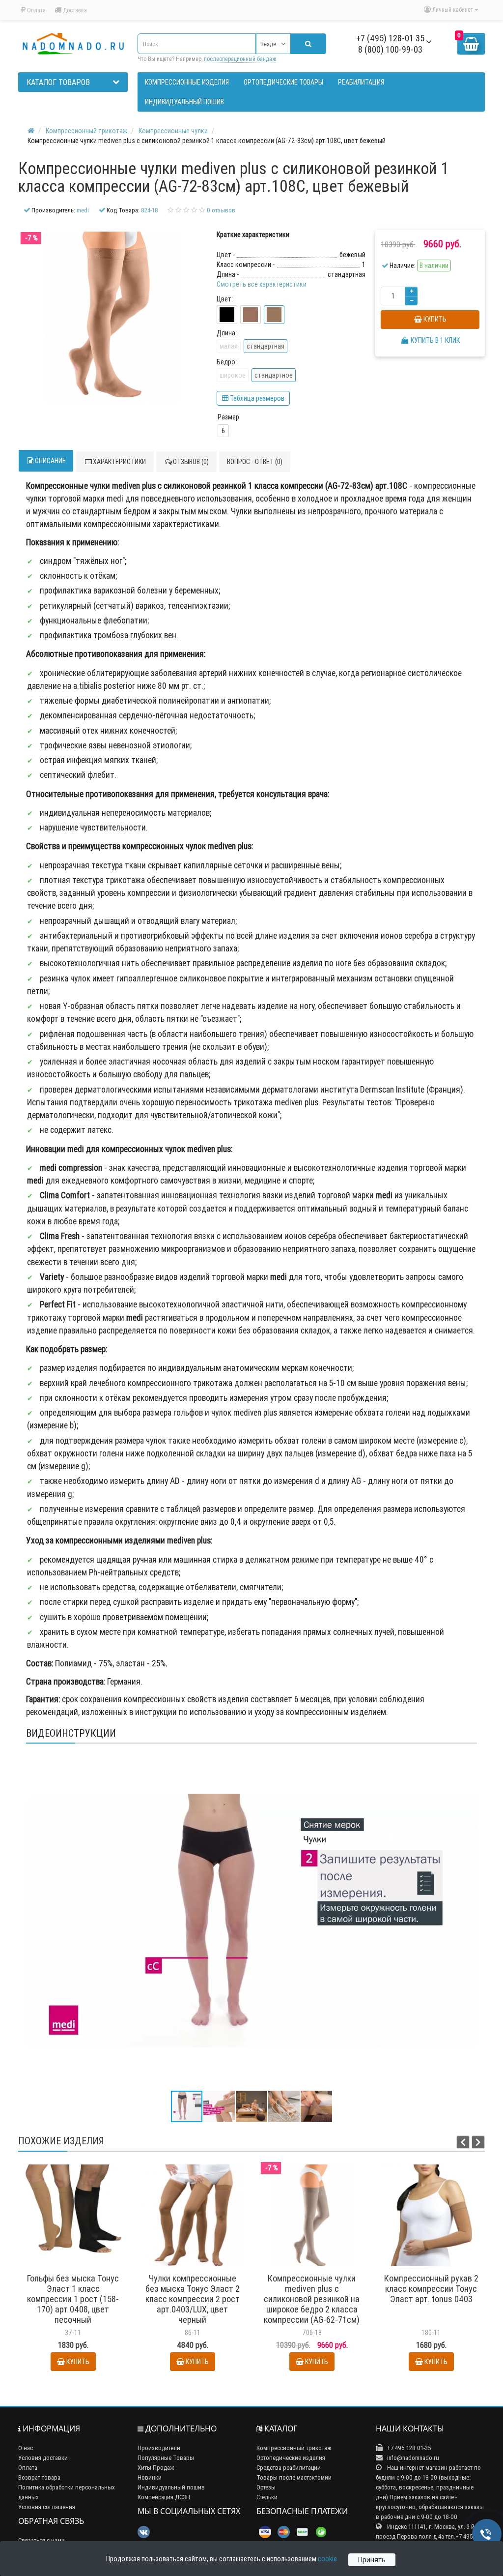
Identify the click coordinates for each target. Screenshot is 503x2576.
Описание (50, 461)
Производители (159, 2448)
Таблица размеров (256, 398)
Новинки (150, 2477)
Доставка (74, 10)
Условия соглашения (47, 2507)
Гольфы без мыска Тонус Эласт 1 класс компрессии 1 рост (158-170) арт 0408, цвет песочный (73, 2299)
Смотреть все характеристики (262, 284)
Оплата (36, 10)
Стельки (267, 2497)
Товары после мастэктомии (294, 2477)
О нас (26, 2448)
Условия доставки (43, 2458)
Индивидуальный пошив (171, 2487)
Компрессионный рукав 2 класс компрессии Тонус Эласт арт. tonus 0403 (431, 2289)
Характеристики (119, 462)
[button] (468, 1760)
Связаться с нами (42, 2540)
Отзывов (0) (191, 462)
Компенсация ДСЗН (164, 2497)
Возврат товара (39, 2477)
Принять (372, 2560)
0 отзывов (221, 210)
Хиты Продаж (156, 2468)
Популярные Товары (166, 2458)
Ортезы (266, 2487)
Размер (228, 417)
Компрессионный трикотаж (294, 2448)
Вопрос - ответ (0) (255, 462)
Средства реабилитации (289, 2468)
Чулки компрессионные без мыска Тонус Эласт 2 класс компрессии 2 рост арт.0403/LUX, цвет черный (193, 2299)
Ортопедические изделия (291, 2458)
